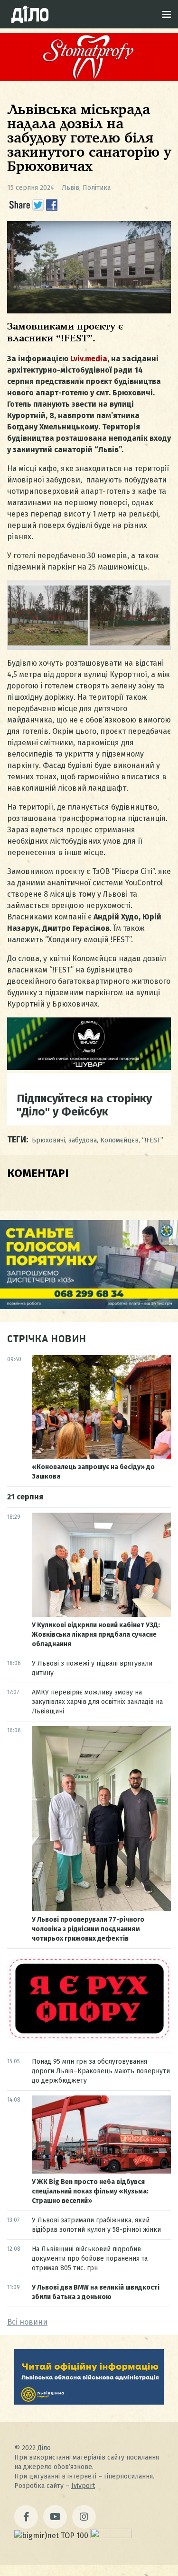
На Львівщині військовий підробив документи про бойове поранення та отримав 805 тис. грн (90, 2259)
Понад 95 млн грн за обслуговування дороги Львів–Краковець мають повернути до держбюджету (101, 2071)
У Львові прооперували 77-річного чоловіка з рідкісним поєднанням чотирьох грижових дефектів (88, 1929)
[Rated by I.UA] (111, 2536)
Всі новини (27, 2322)
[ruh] (89, 2038)
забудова (83, 1140)
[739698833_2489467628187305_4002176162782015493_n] (89, 78)
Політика (97, 188)
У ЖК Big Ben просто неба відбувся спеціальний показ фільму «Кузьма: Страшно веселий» (90, 2191)
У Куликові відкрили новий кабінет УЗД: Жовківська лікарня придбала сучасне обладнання (96, 1635)
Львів (70, 188)
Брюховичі (48, 1140)
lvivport (83, 2486)
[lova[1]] (89, 2402)
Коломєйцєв (119, 1140)
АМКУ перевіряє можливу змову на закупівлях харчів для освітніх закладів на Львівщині (97, 1702)
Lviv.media (88, 359)
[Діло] (30, 14)
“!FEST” (153, 1140)
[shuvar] (89, 1067)
